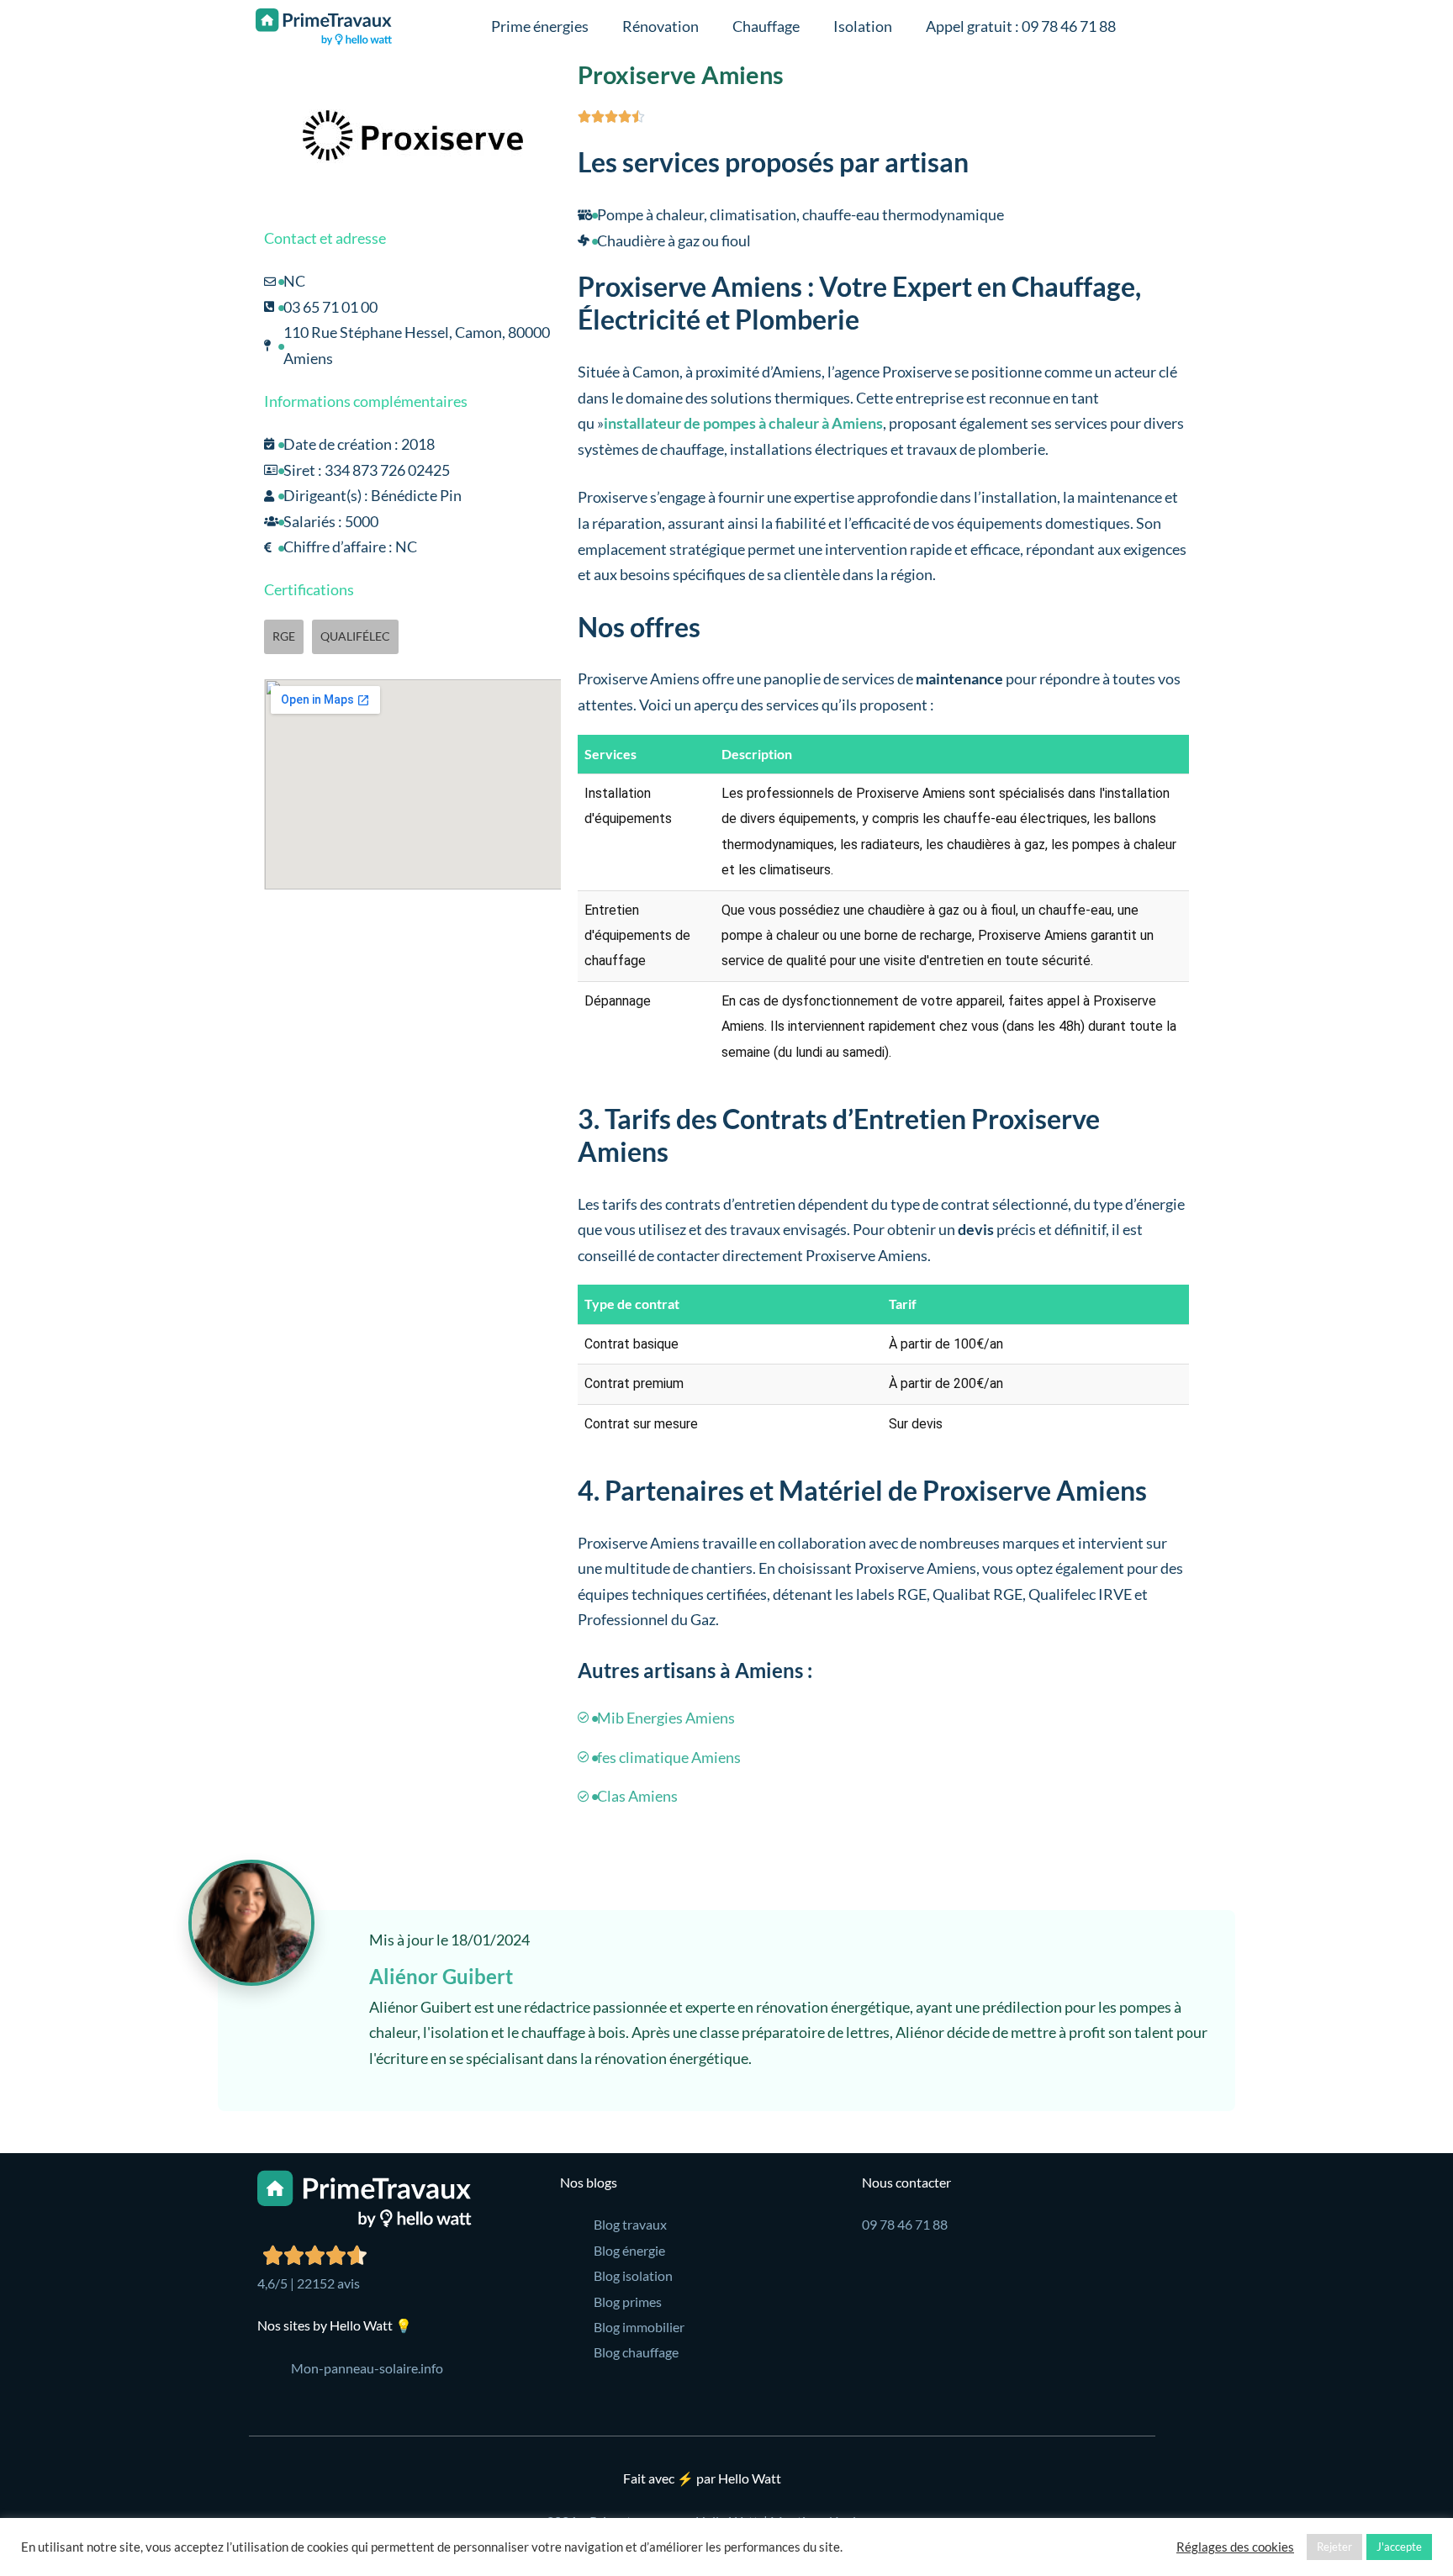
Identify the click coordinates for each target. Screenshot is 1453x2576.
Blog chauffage (636, 2352)
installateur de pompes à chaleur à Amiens (743, 423)
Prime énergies (540, 26)
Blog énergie (629, 2250)
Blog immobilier (639, 2327)
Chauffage (766, 26)
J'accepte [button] (1399, 2547)
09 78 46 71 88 (905, 2224)
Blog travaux (630, 2224)
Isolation (863, 26)
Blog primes (628, 2302)
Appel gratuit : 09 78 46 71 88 (1021, 26)
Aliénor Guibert (441, 1976)
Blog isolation (633, 2275)
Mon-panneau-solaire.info (367, 2368)
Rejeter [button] (1334, 2547)
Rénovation (660, 26)
